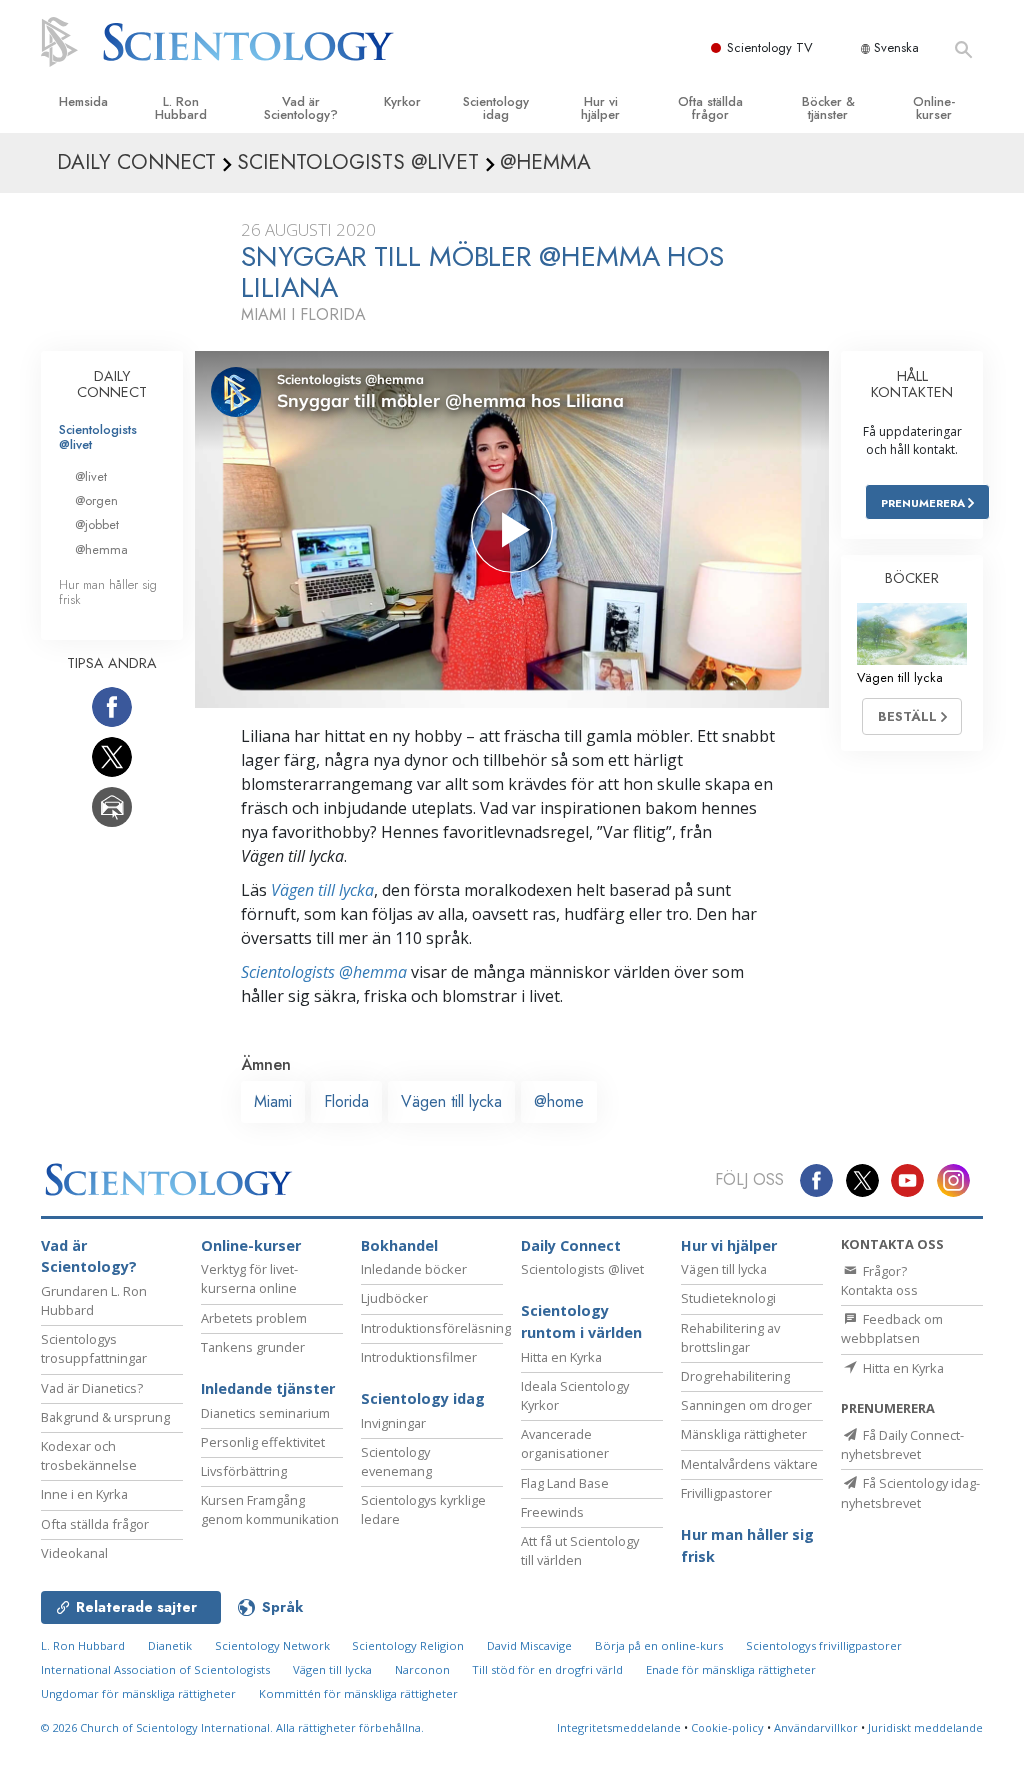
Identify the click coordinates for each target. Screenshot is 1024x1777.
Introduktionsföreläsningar (442, 1328)
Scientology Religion (408, 1645)
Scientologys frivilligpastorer (824, 1645)
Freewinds (552, 1512)
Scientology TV (770, 47)
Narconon (422, 1669)
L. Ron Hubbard (181, 108)
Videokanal (74, 1553)
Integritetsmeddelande (619, 1727)
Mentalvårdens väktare (749, 1464)
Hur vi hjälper (600, 108)
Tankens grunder (253, 1347)
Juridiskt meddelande (925, 1727)
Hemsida (83, 101)
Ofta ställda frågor (710, 108)
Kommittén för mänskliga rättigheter (358, 1693)
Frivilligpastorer (726, 1493)
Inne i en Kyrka (84, 1494)
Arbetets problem (254, 1318)
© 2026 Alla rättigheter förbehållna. (232, 1727)
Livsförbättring (244, 1471)
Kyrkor (402, 101)
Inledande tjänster (268, 1388)
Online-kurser (934, 108)
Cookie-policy (727, 1727)
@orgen (96, 500)
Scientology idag (496, 108)
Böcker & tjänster (828, 108)
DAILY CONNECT (112, 384)
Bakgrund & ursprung (105, 1417)
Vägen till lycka (322, 890)
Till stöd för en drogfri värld (547, 1669)
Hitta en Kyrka (561, 1357)
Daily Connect (571, 1245)
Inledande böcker (414, 1269)
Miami (273, 1101)
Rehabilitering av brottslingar (730, 1337)
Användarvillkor (816, 1727)
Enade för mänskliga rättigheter (731, 1669)
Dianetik (170, 1645)
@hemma (101, 549)
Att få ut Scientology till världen (580, 1550)
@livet (91, 476)
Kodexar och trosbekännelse (89, 1455)
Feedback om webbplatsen (892, 1328)
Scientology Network (272, 1645)
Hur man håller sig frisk (108, 592)
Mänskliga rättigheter (744, 1434)
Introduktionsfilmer (419, 1357)
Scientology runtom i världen (581, 1321)
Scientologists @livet (98, 437)
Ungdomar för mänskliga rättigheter (138, 1693)
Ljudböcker (394, 1298)
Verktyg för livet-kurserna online (249, 1278)
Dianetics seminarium (265, 1413)
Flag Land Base (565, 1483)
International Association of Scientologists (155, 1669)
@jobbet (97, 524)
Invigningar (393, 1423)
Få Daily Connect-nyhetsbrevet (902, 1444)
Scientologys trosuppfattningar (94, 1348)
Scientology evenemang (396, 1461)
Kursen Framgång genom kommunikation (270, 1509)
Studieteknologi (728, 1298)
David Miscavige (529, 1645)
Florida (346, 1101)
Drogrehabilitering (735, 1376)
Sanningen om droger (746, 1405)
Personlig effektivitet (263, 1442)
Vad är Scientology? (301, 108)
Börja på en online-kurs (659, 1645)
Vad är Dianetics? (92, 1388)
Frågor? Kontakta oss (879, 1280)
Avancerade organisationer (565, 1443)
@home (559, 1101)
